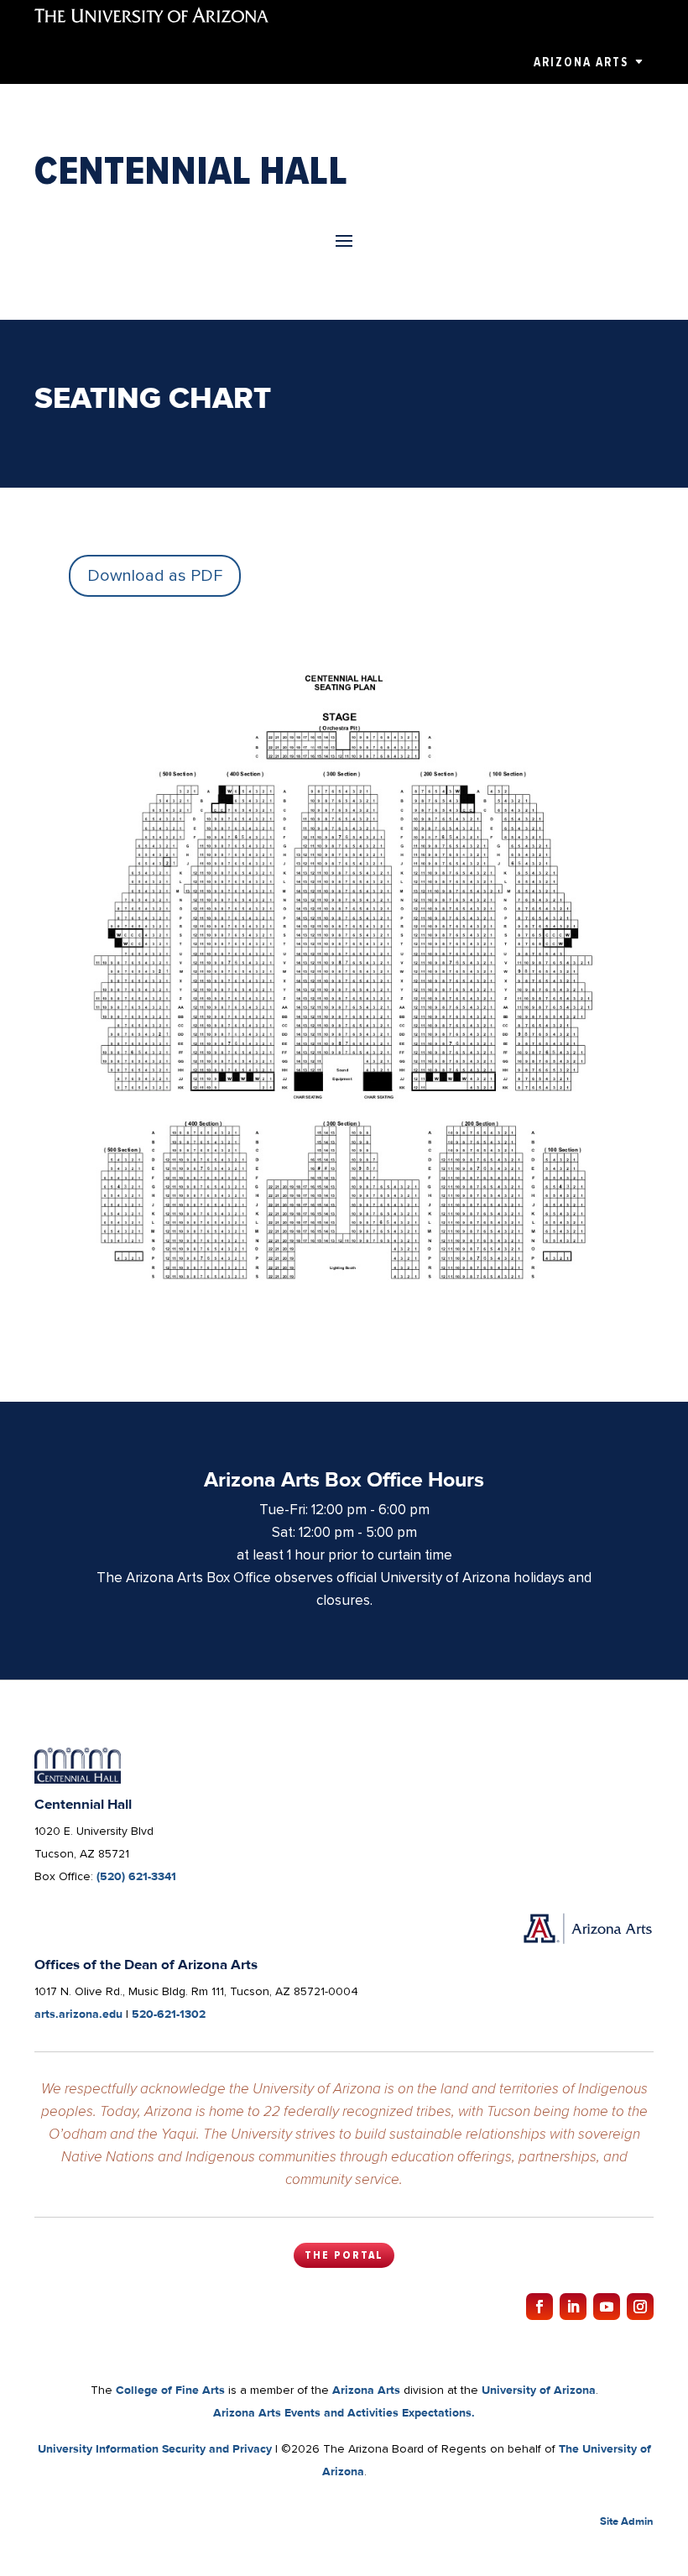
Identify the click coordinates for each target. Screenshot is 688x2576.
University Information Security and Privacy (155, 2448)
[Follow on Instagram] (640, 2307)
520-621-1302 (169, 2014)
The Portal (344, 2255)
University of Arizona (539, 2390)
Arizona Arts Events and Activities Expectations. (344, 2412)
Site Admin (627, 2521)
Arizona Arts (581, 62)
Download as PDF (155, 576)
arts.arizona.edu (78, 2014)
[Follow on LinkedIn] (573, 2307)
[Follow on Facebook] (539, 2307)
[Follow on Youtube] (607, 2307)
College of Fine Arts (170, 2390)
